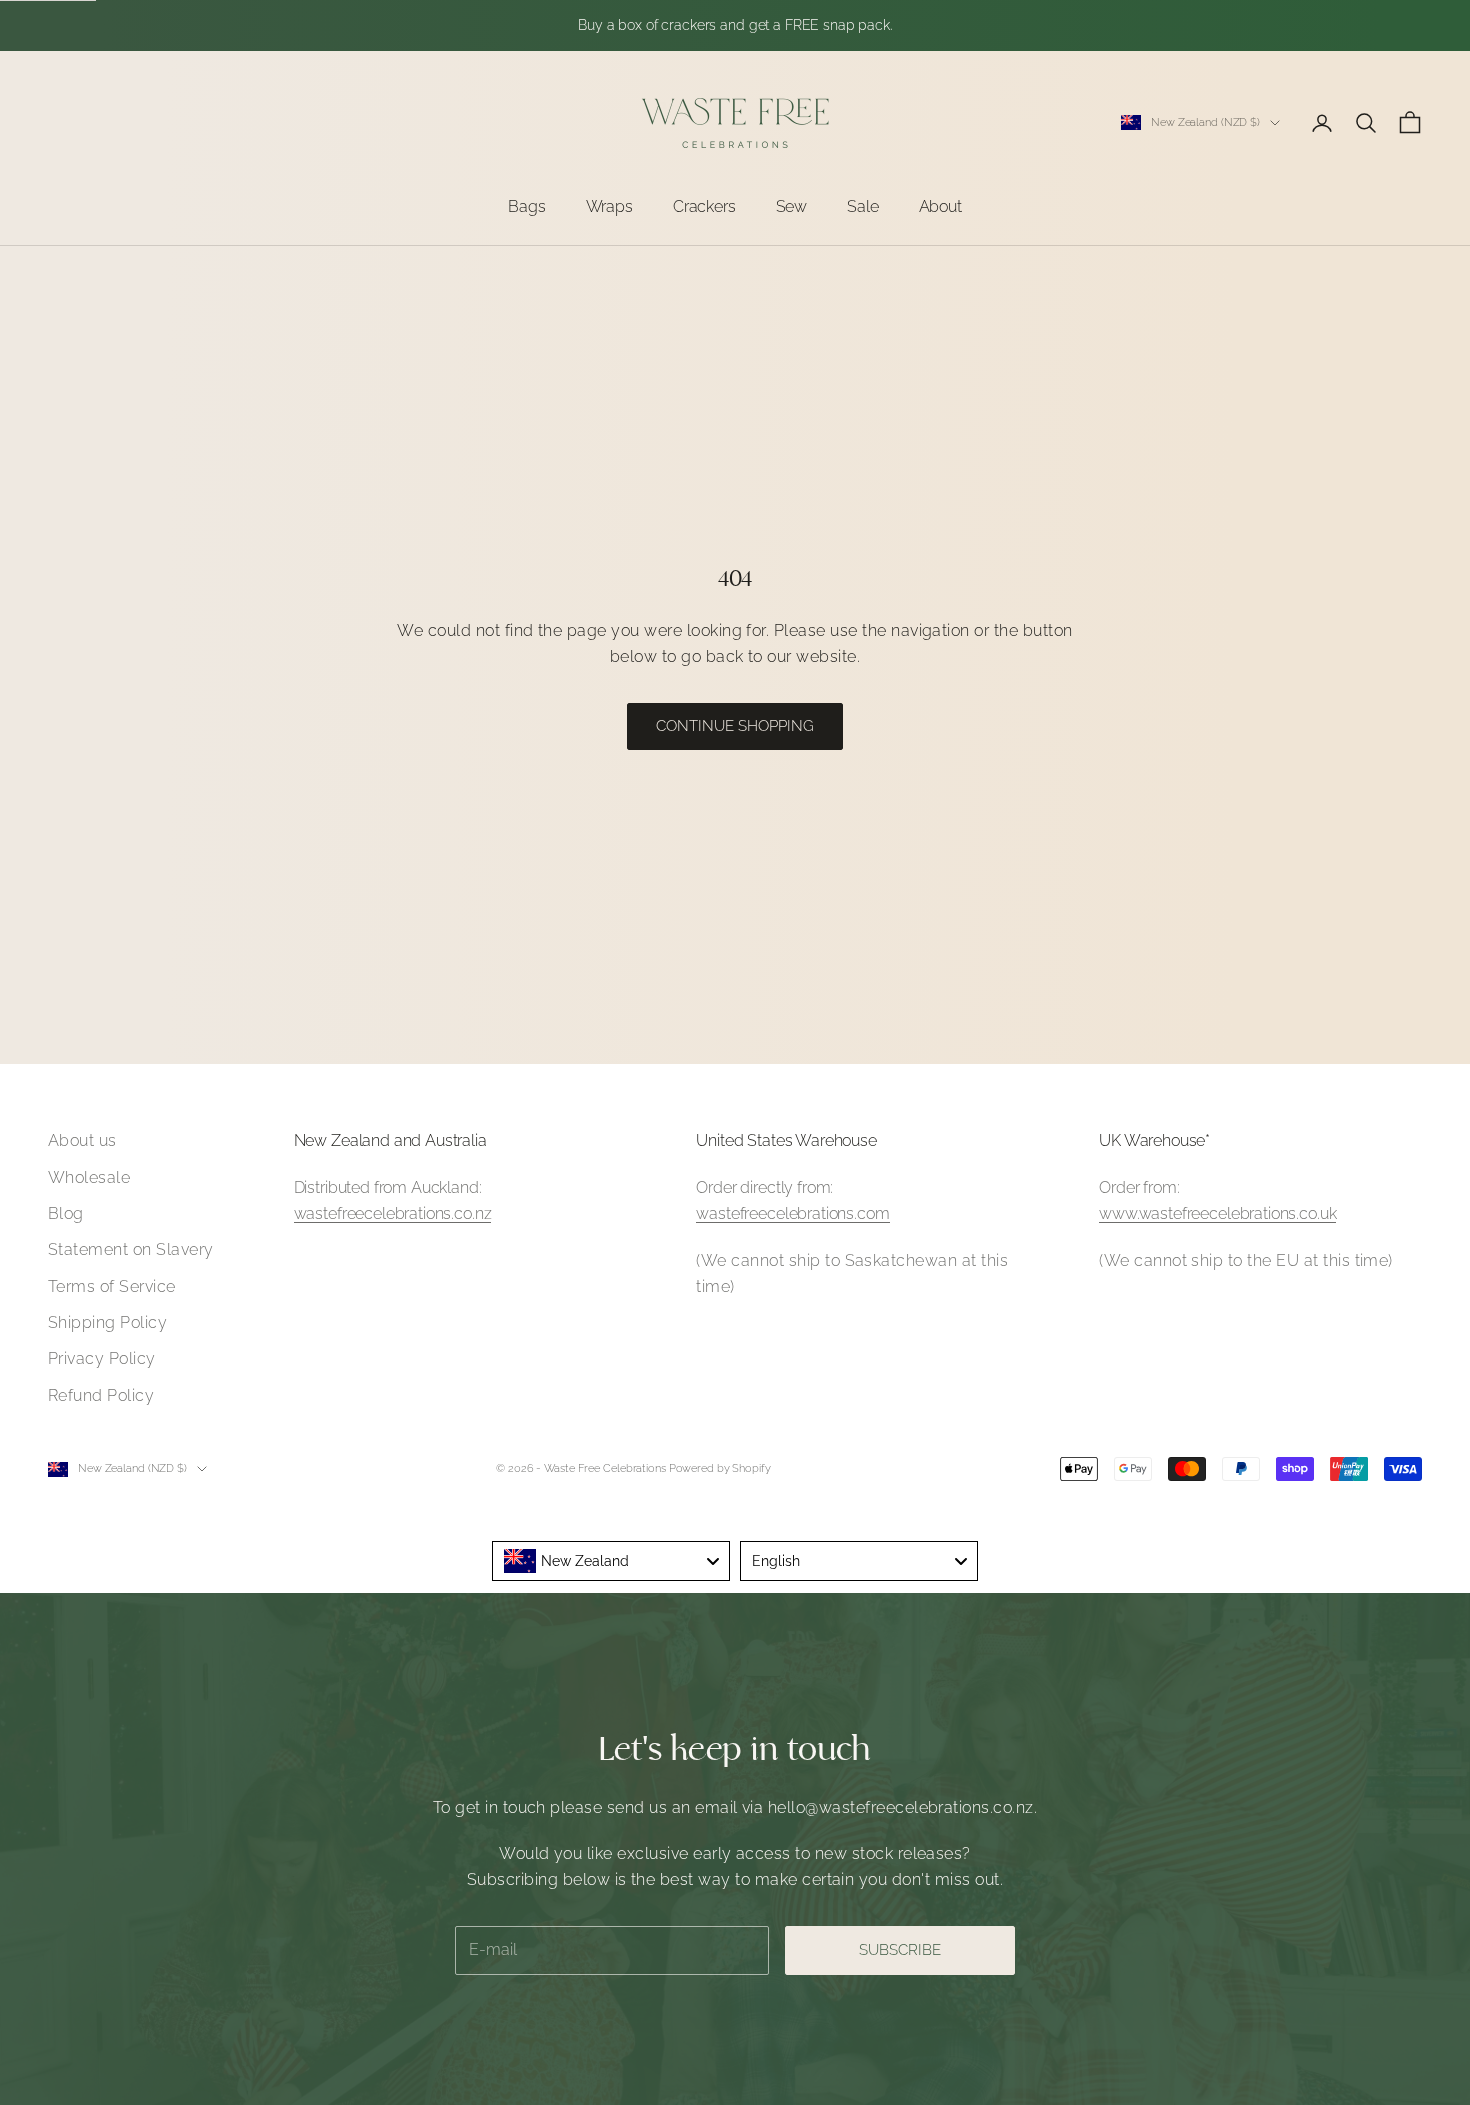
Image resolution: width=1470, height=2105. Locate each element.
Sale (862, 206)
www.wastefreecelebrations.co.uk (1217, 1213)
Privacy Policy (102, 1358)
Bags (526, 206)
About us (82, 1140)
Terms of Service (112, 1286)
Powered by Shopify (720, 1468)
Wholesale (89, 1177)
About (940, 206)
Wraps (609, 206)
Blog (66, 1213)
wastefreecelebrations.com (792, 1213)
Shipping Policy (107, 1322)
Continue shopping (735, 726)
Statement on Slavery (131, 1249)
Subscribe (900, 1950)
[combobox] (611, 1561)
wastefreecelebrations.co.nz (393, 1213)
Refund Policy (101, 1395)
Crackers (704, 206)
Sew (792, 206)
